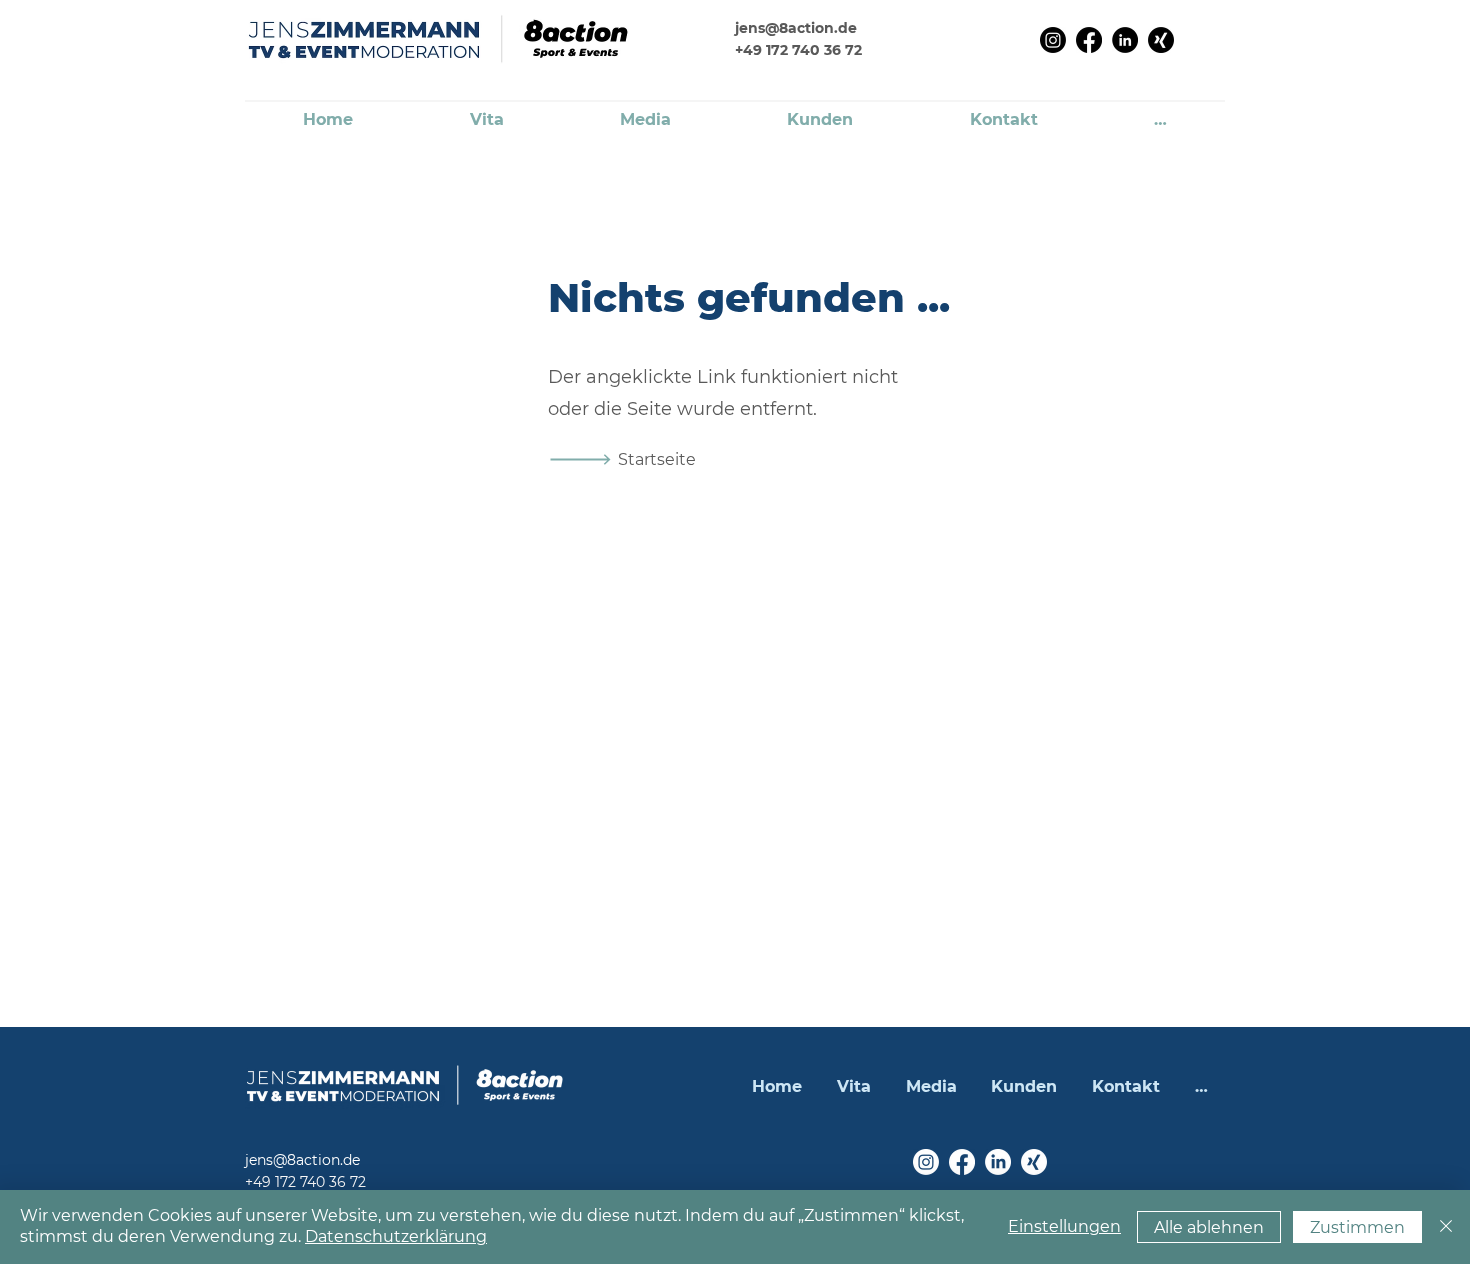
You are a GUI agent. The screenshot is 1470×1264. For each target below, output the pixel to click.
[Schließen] (1446, 1227)
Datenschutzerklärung (396, 1236)
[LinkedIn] (1125, 40)
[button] (1160, 120)
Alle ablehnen (1209, 1227)
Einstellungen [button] (1064, 1226)
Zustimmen (1357, 1227)
